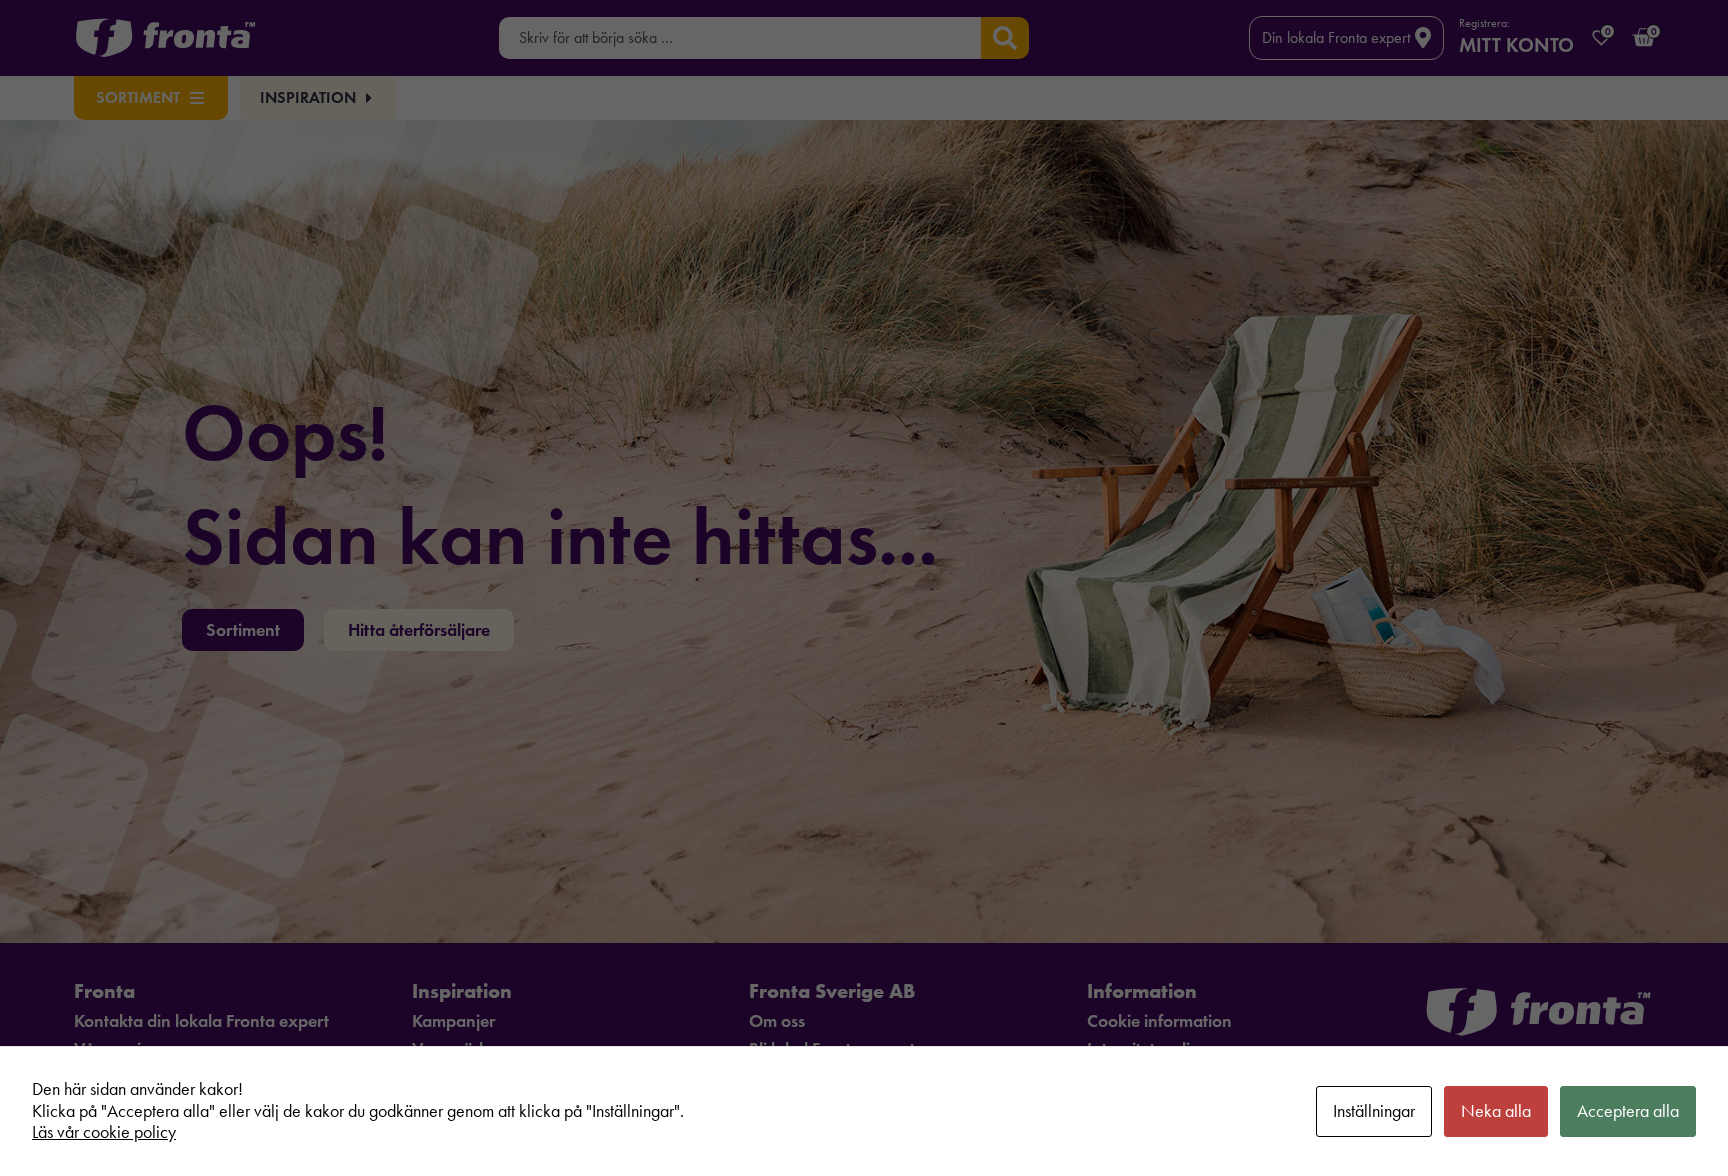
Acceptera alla (1628, 1111)
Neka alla (1496, 1111)
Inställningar (1374, 1111)
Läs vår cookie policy (104, 1132)
